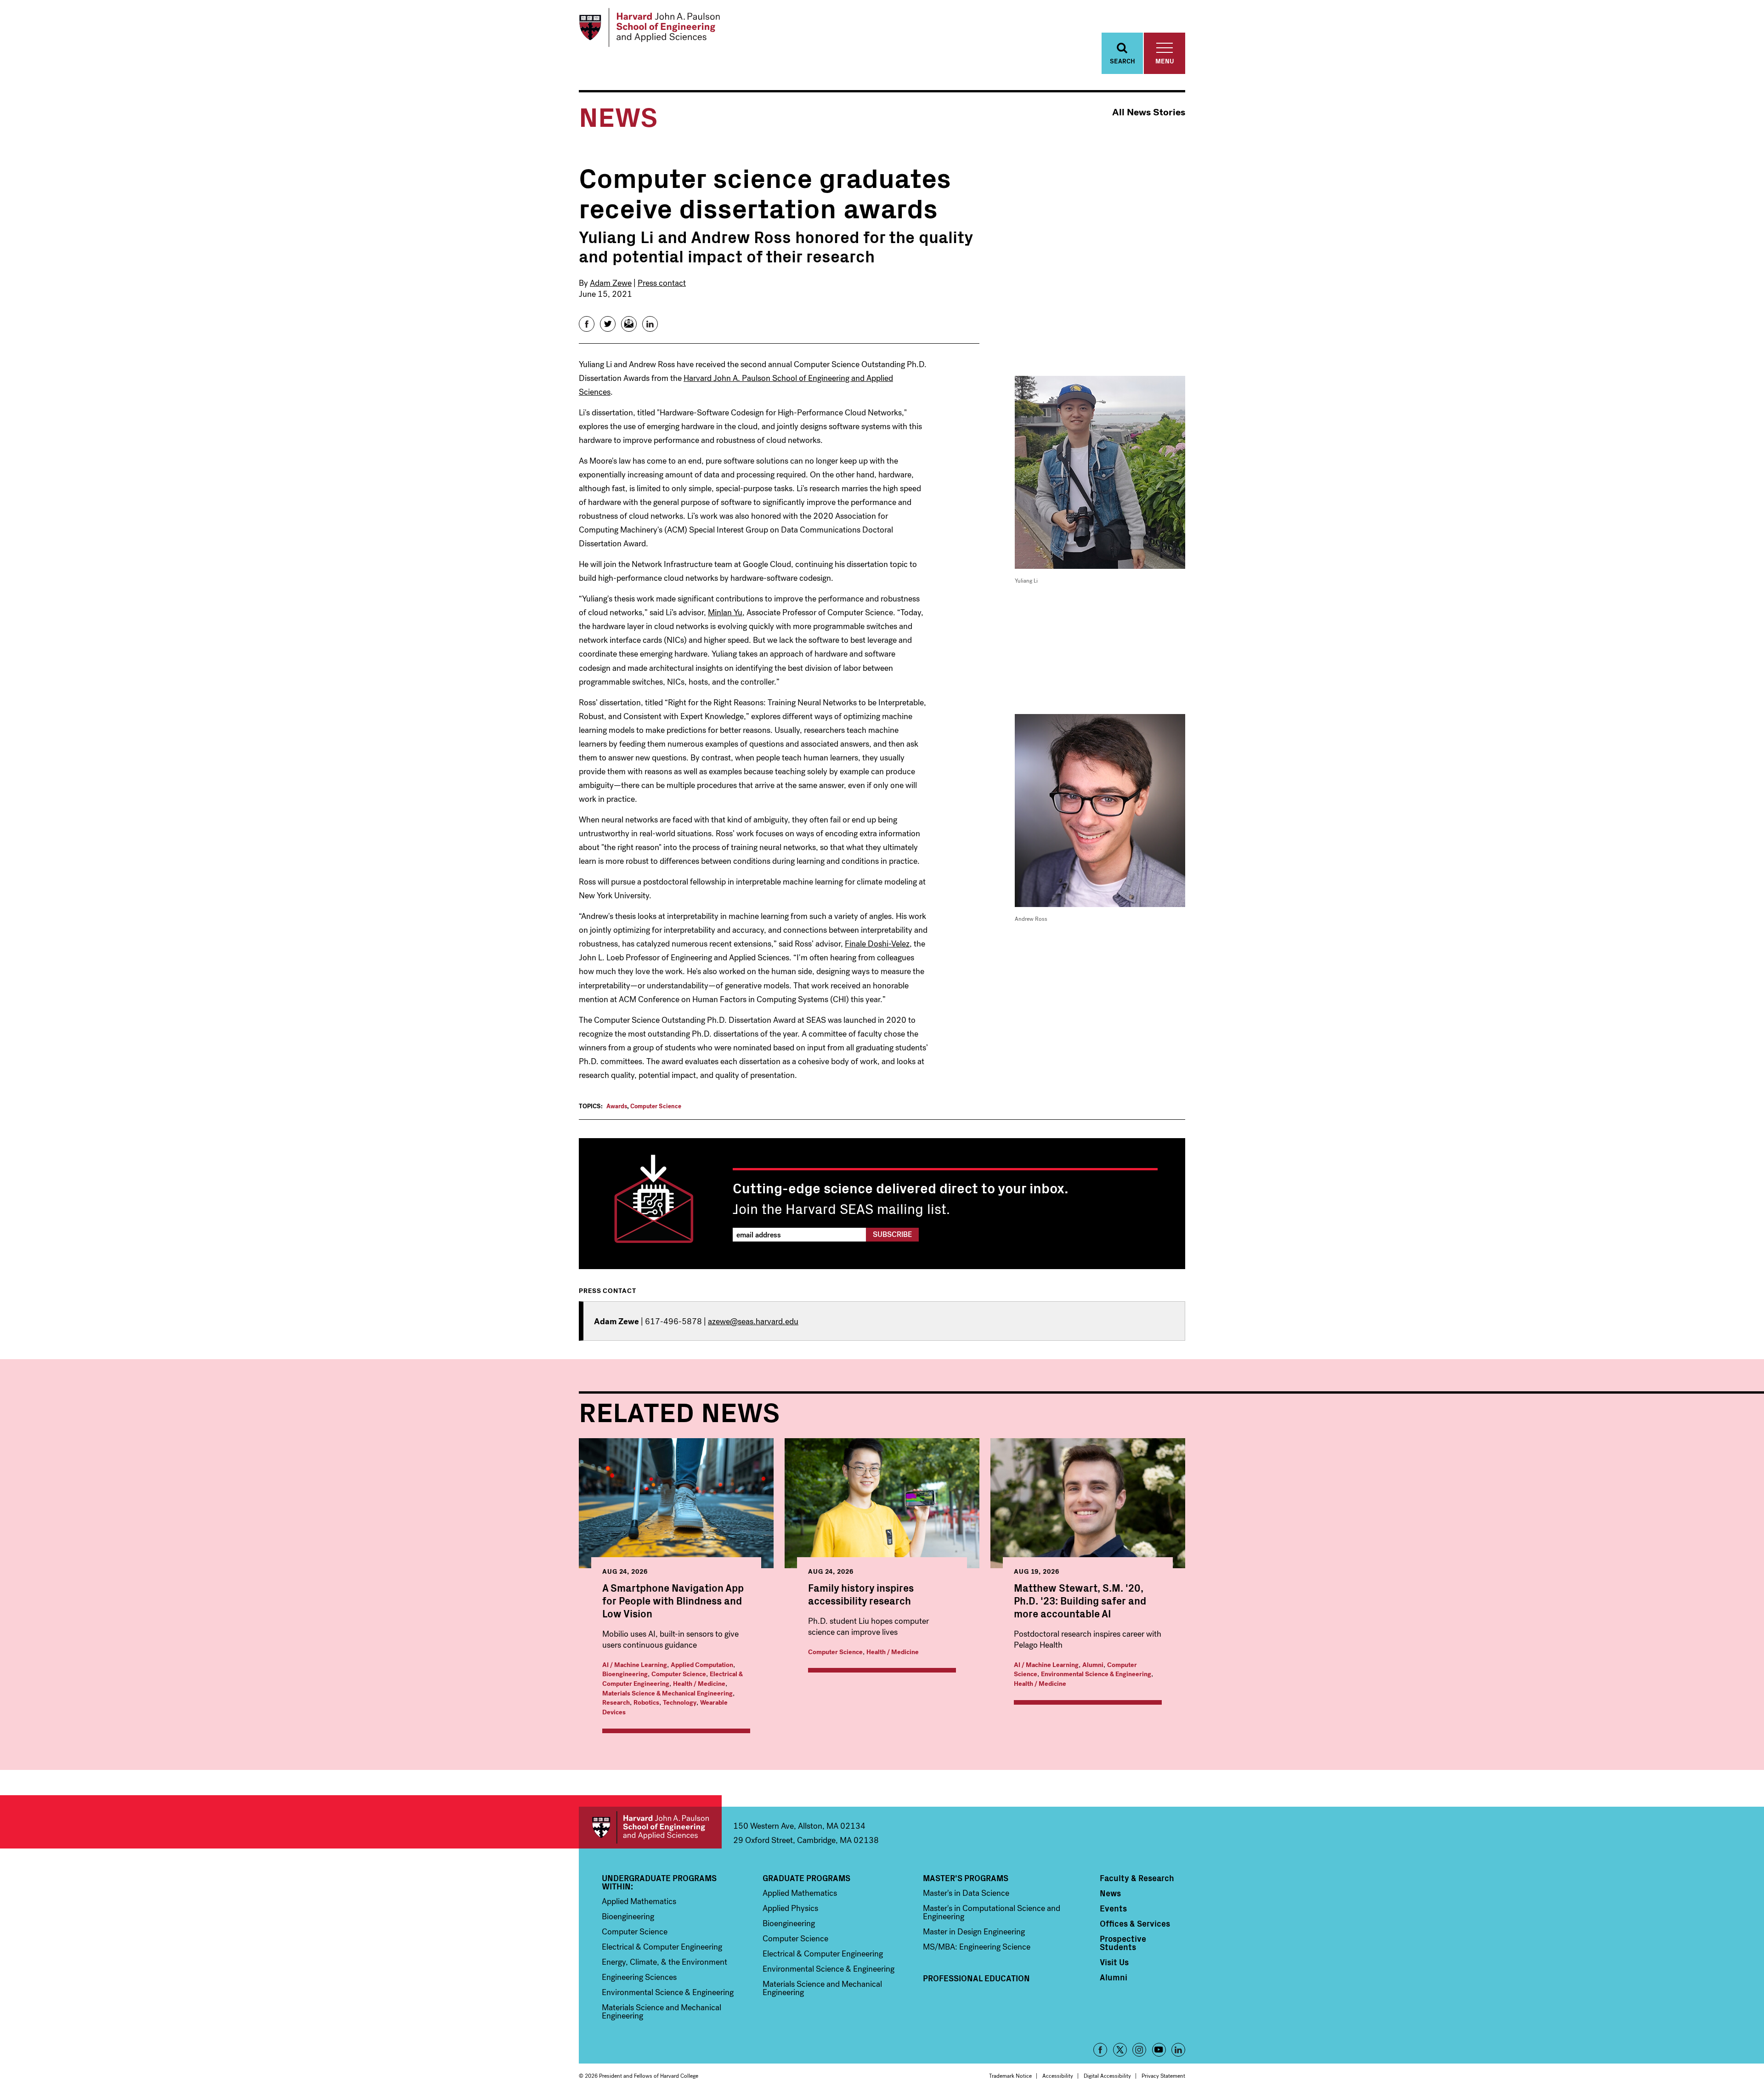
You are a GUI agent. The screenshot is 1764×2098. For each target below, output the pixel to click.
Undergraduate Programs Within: (659, 1882)
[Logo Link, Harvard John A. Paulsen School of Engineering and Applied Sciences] (649, 28)
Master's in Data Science (966, 1893)
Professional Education (976, 1978)
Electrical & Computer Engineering (662, 1947)
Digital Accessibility (1107, 2076)
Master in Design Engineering (974, 1932)
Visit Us (1114, 1962)
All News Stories (1149, 112)
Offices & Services (1135, 1923)
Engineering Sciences (639, 1977)
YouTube (1159, 2050)
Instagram (1139, 2050)
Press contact (662, 283)
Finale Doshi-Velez (877, 944)
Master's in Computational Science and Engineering (992, 1912)
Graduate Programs (806, 1878)
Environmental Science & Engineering (1096, 1674)
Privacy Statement (1163, 2076)
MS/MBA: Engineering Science (977, 1947)
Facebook (1100, 2050)
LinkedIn (1178, 2050)
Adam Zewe (611, 283)
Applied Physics (790, 1908)
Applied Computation (702, 1665)
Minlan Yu (725, 612)
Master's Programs (966, 1878)
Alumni (1093, 1665)
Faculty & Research (1137, 1878)
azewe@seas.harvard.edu (753, 1321)
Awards (617, 1106)
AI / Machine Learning (635, 1665)
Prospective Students (1123, 1943)
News (1110, 1893)
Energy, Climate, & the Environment (664, 1962)
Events (1113, 1908)
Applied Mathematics (639, 1901)
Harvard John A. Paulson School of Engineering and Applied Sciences (650, 1828)
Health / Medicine (699, 1684)
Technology (680, 1703)
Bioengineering (625, 1674)
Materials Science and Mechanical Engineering (661, 2012)
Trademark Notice (1010, 2076)
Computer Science (656, 1106)
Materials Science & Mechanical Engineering (667, 1693)
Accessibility (1058, 2076)
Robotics (646, 1703)
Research (616, 1703)
